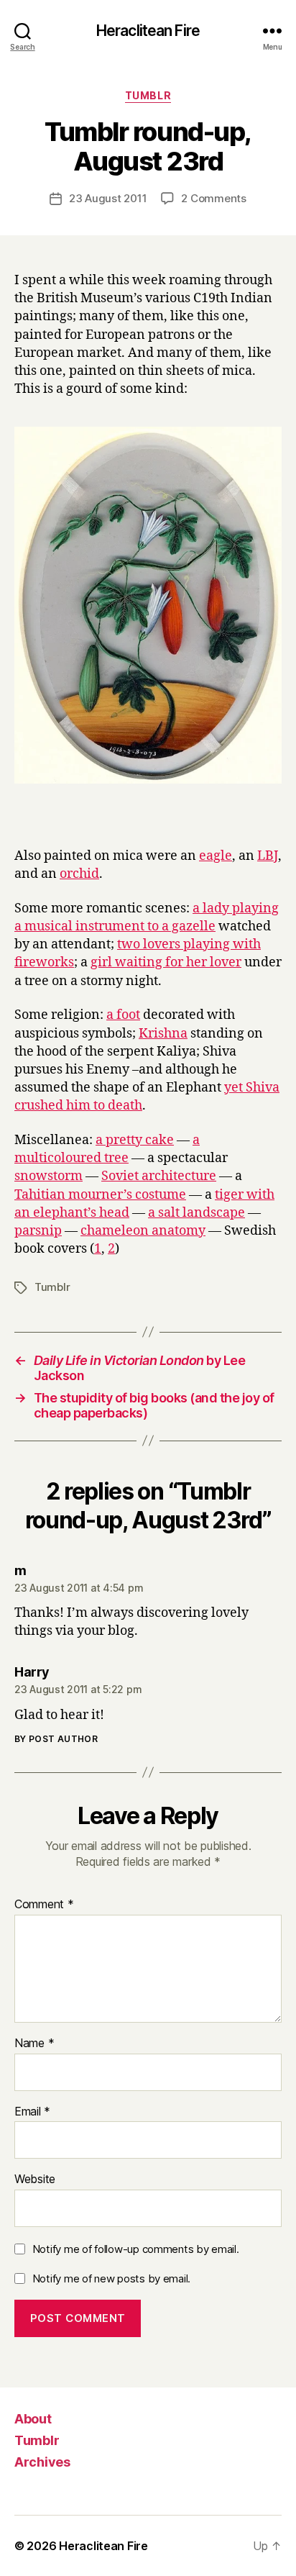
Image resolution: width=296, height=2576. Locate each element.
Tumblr (148, 95)
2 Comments (213, 198)
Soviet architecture (159, 1176)
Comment (44, 1905)
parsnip (38, 1231)
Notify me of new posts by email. (111, 2278)
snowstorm (48, 1176)
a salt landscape (196, 1213)
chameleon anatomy (143, 1231)
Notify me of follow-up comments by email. (136, 2249)
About (33, 2419)
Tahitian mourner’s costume (100, 1195)
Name (34, 2044)
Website (35, 2180)
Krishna (163, 1034)
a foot (123, 1015)
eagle (216, 856)
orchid (79, 874)
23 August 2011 (108, 198)
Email (32, 2112)
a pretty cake (135, 1140)
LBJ (268, 856)
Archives (42, 2462)
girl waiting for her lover (166, 962)
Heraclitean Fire (148, 31)
